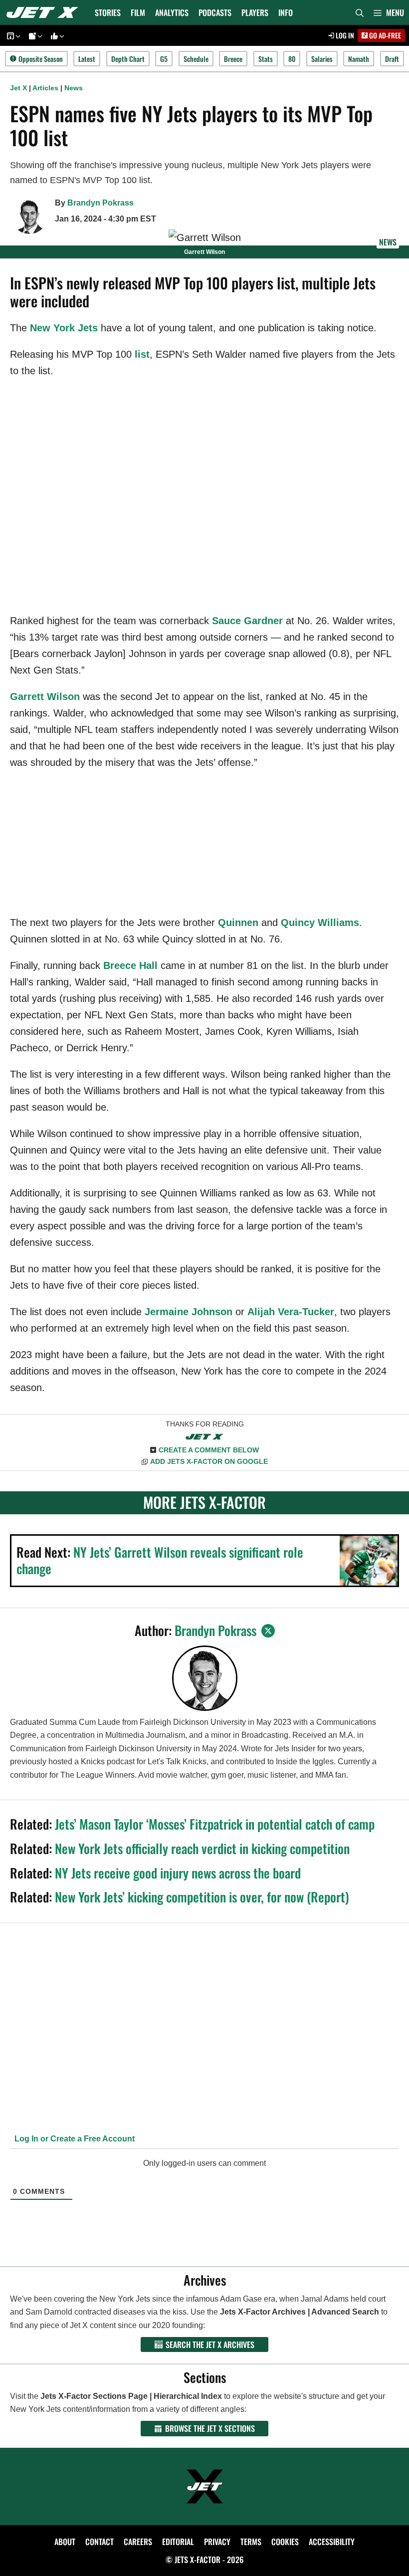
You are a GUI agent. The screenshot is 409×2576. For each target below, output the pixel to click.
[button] (389, 12)
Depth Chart (128, 59)
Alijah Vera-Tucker (291, 1312)
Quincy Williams (320, 923)
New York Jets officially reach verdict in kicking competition (202, 1848)
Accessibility (332, 2542)
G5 (164, 59)
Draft (392, 59)
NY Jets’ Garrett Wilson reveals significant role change (160, 1560)
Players (255, 12)
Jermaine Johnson (189, 1312)
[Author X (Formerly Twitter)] (268, 1631)
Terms (251, 2542)
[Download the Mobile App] (12, 36)
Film (138, 12)
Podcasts (215, 12)
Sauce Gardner (247, 621)
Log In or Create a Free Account (74, 2139)
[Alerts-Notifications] (34, 36)
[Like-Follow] (56, 36)
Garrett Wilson (45, 697)
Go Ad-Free (384, 35)
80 (292, 59)
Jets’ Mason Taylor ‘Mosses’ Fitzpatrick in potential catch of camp (215, 1824)
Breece (233, 59)
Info (286, 12)
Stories (108, 12)
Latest (87, 59)
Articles (45, 88)
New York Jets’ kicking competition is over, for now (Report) (202, 1897)
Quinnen (238, 923)
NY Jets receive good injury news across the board (178, 1873)
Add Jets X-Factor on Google (209, 1461)
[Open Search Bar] (360, 12)
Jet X (18, 88)
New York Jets (64, 328)
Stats (266, 59)
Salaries (322, 59)
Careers (138, 2542)
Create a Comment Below (209, 1450)
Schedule (196, 59)
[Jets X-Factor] (45, 12)
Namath (359, 59)
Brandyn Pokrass (101, 203)
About (65, 2542)
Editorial (178, 2542)
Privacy (217, 2542)
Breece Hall (130, 965)
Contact (100, 2542)
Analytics (172, 12)
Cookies (285, 2542)
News (74, 88)
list (142, 354)
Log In (344, 35)
